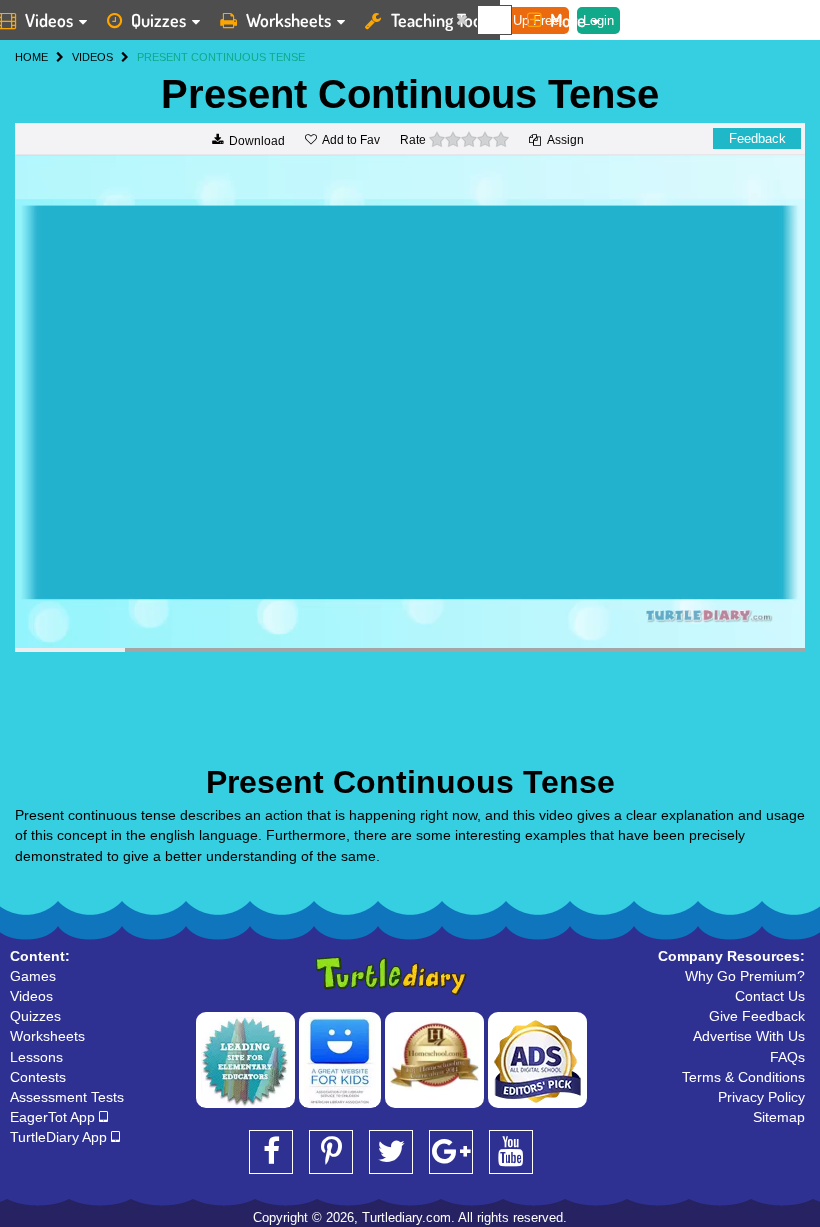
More (568, 20)
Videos (31, 996)
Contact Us (770, 996)
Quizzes (158, 20)
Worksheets (288, 20)
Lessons (36, 1057)
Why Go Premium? (745, 976)
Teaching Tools (442, 20)
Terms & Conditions (743, 1077)
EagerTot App (54, 1117)
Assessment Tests (67, 1097)
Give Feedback (757, 1016)
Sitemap (779, 1117)
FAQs (787, 1057)
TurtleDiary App (60, 1137)
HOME (31, 57)
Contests (38, 1077)
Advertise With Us (749, 1036)
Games (33, 976)
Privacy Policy (761, 1097)
